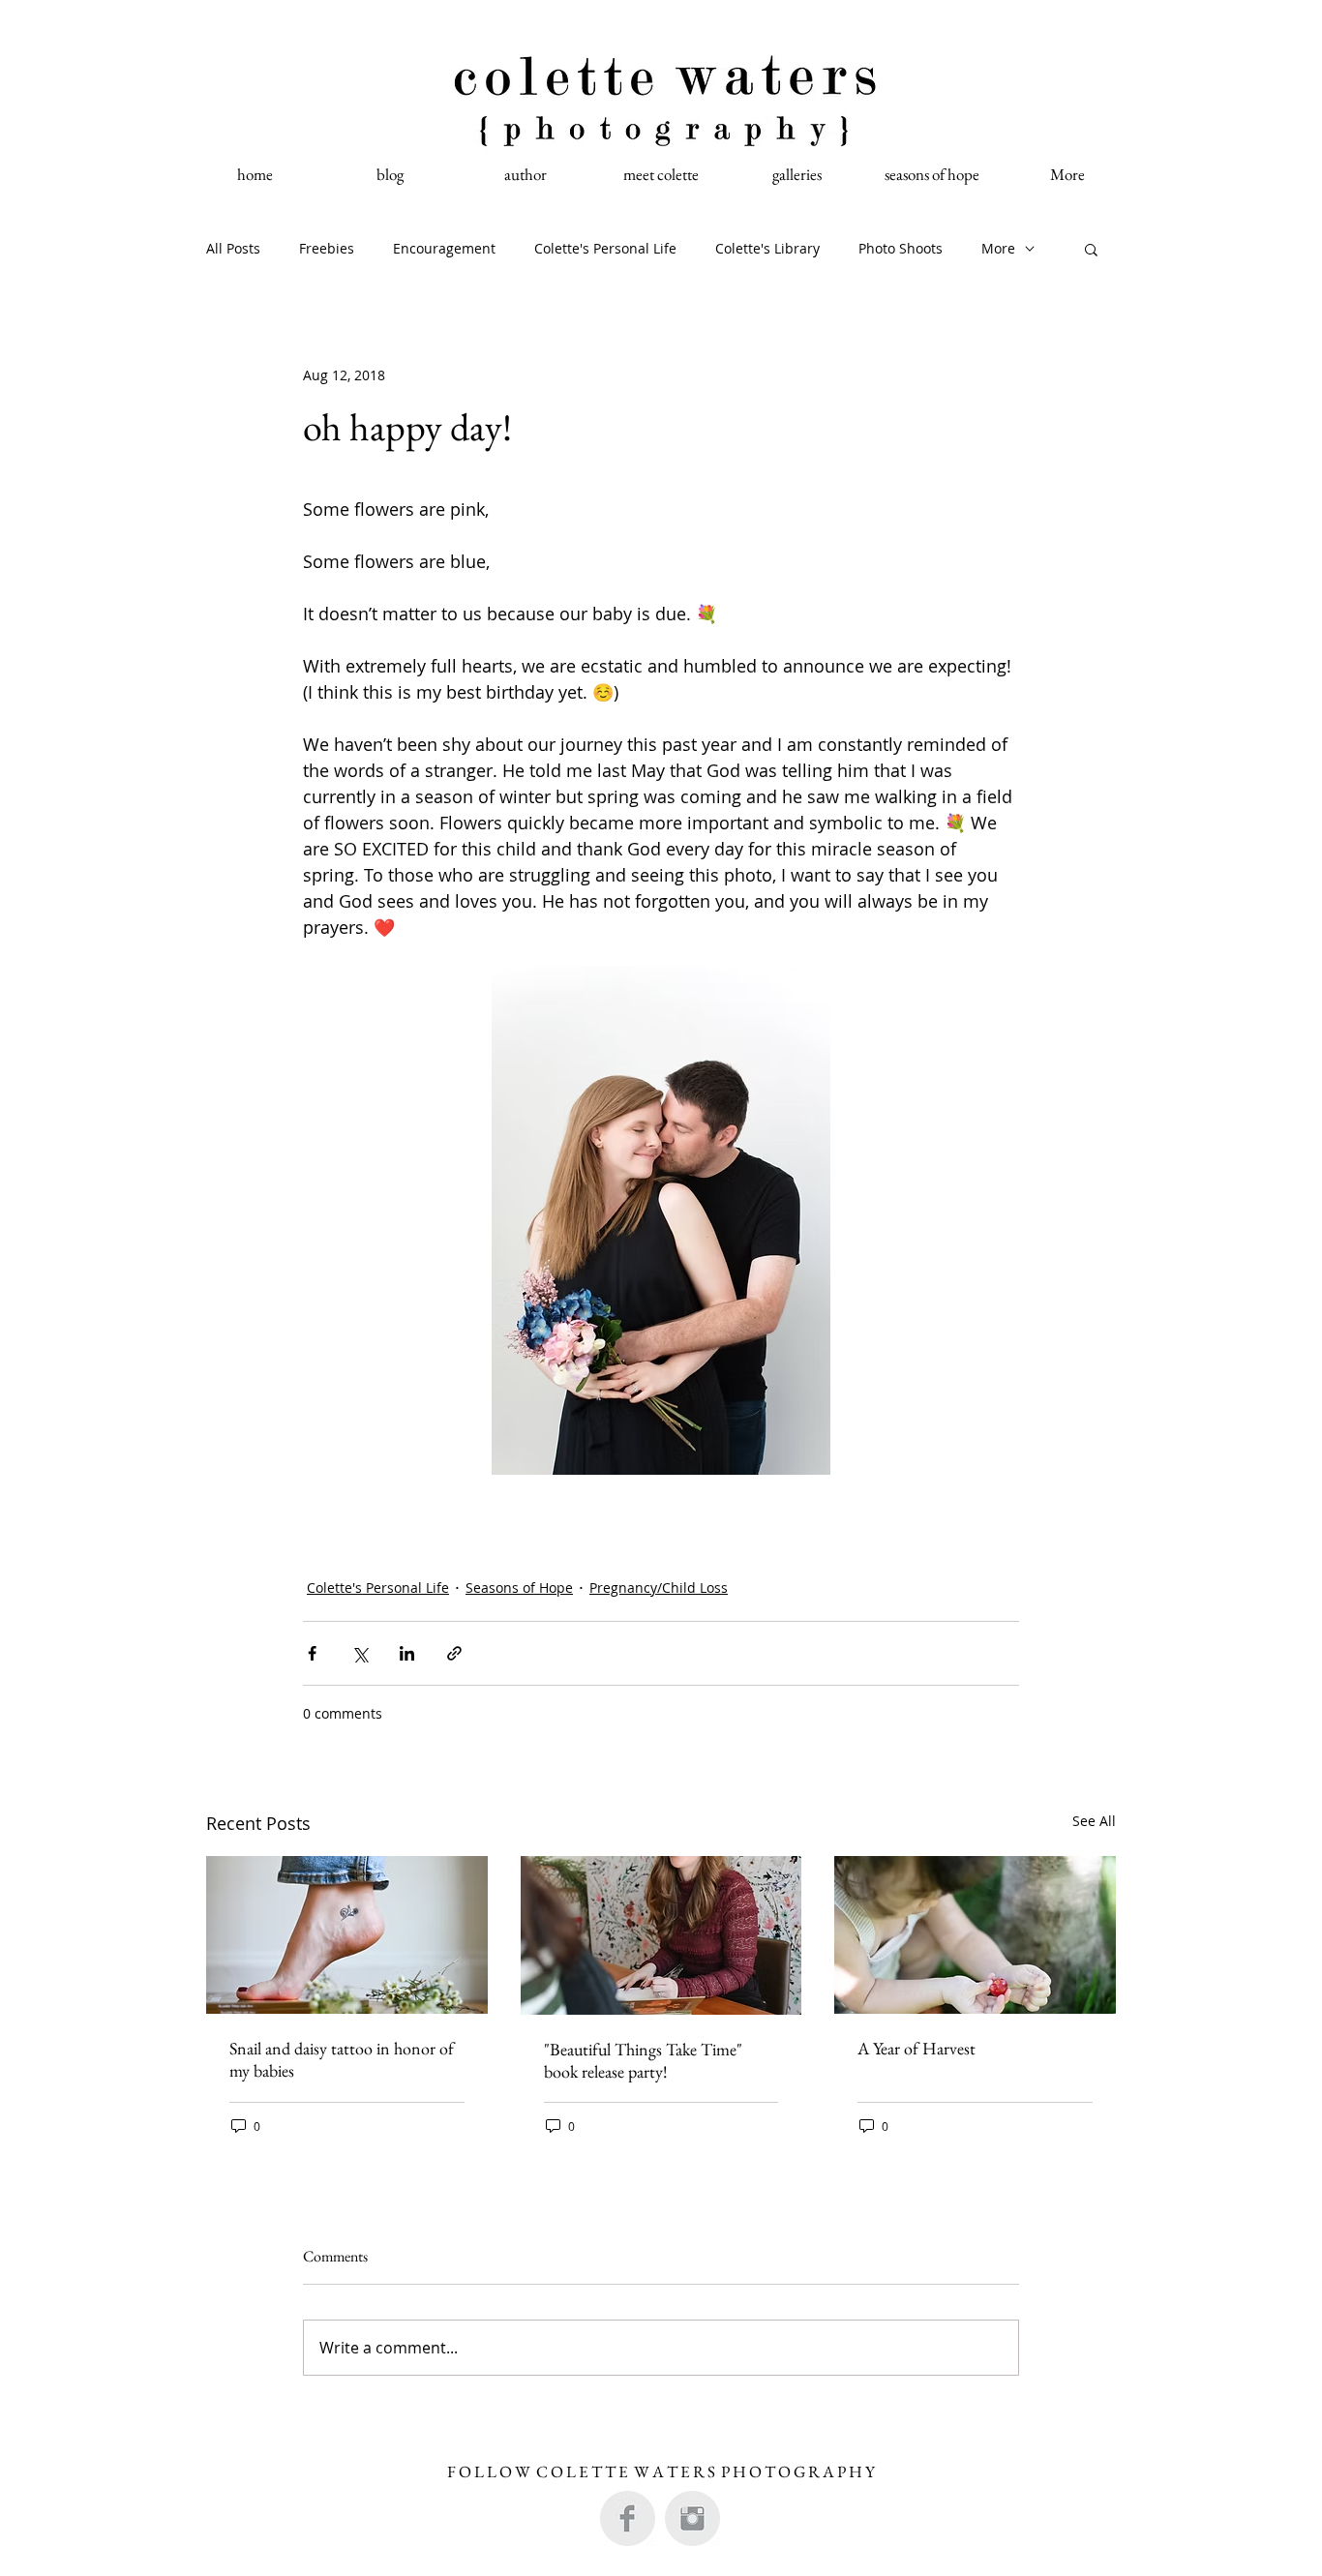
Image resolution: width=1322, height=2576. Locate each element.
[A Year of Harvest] (975, 1935)
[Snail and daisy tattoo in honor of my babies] (347, 1935)
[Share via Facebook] (312, 1653)
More (998, 248)
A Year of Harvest (916, 2048)
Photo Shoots (901, 248)
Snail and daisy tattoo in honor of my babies (342, 2059)
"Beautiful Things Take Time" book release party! (643, 2060)
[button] (1091, 249)
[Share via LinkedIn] (407, 1653)
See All (1094, 1821)
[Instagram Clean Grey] (692, 2518)
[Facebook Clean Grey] (628, 2518)
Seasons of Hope (519, 1588)
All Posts (233, 248)
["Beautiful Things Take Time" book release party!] (661, 1935)
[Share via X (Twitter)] (360, 1653)
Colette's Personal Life (605, 248)
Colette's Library (767, 248)
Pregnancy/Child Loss (659, 1588)
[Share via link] (454, 1653)
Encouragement (444, 248)
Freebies (327, 248)
